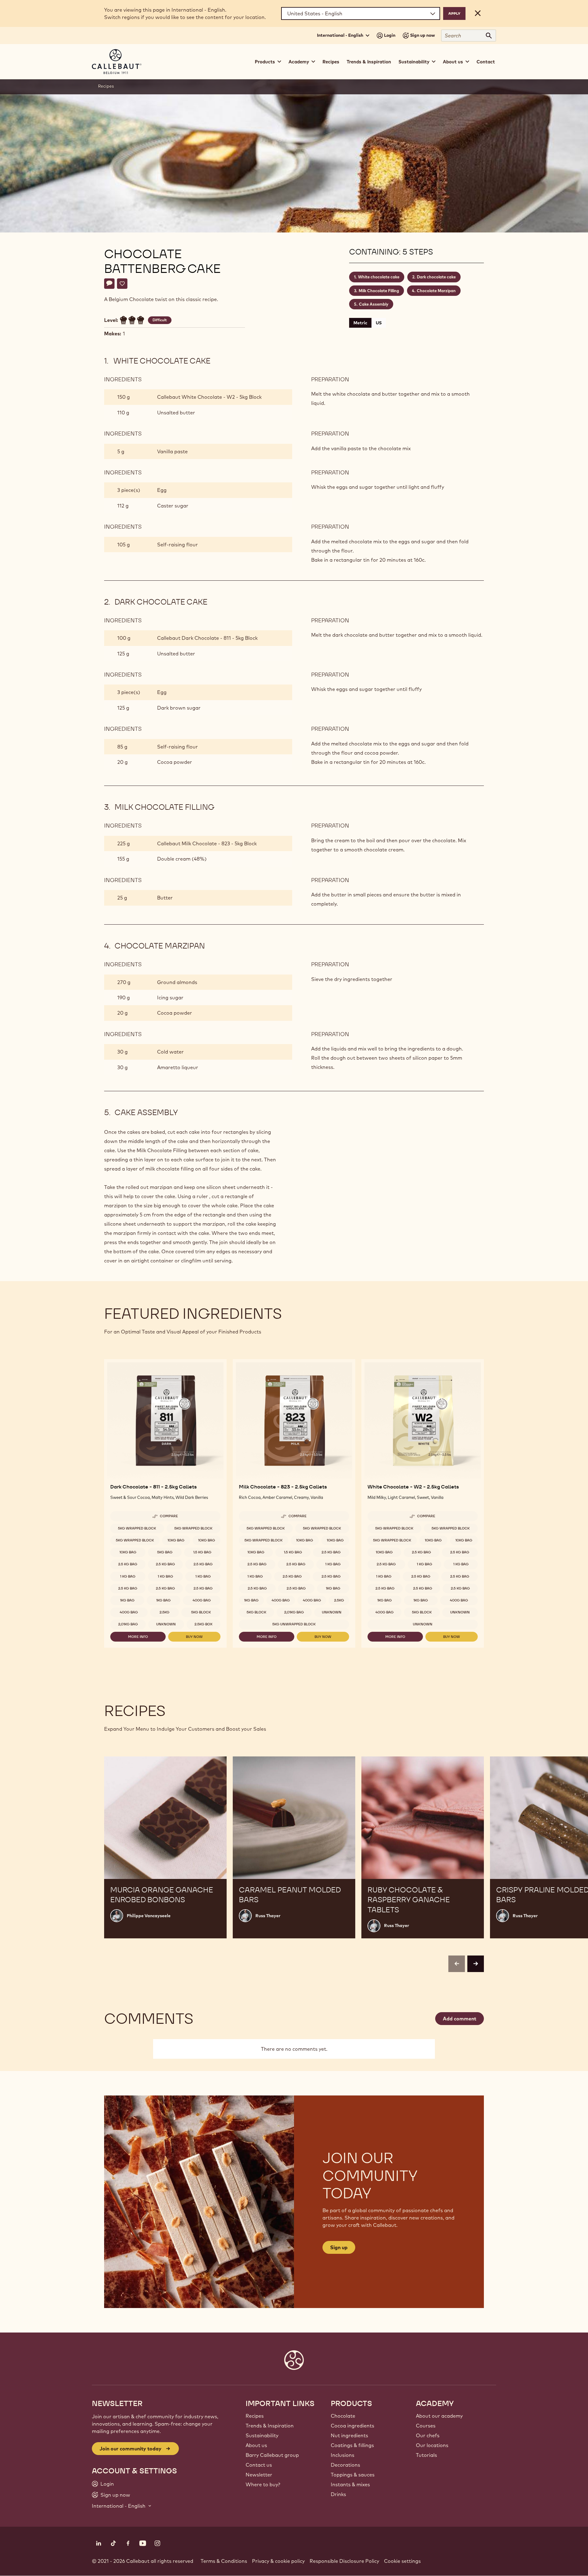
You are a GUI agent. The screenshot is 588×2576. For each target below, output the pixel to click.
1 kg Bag (128, 1576)
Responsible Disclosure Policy (344, 2561)
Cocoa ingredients (352, 2426)
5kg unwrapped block (294, 1624)
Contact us (259, 2465)
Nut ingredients (349, 2435)
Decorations (345, 2465)
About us (256, 2445)
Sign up (339, 2247)
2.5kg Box (204, 1624)
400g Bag (202, 1600)
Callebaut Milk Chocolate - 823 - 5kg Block (207, 843)
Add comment (460, 2019)
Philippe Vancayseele (149, 1916)
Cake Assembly (374, 304)
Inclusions (343, 2455)
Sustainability (262, 2435)
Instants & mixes (350, 2484)
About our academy (439, 2416)
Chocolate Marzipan (436, 291)
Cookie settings (402, 2561)
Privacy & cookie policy (278, 2561)
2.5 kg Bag (128, 1564)
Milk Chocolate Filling (379, 291)
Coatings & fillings (352, 2445)
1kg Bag (127, 1600)
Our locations (432, 2445)
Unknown (166, 1624)
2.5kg (164, 1612)
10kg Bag (176, 1540)
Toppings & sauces (353, 2475)
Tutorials (426, 2455)
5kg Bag (165, 1552)
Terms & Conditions (224, 2561)
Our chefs (428, 2435)
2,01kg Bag (128, 1624)
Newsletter (259, 2475)
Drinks (338, 2494)
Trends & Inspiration (369, 62)
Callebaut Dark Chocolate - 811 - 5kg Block (207, 638)
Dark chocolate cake (436, 277)
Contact (486, 62)
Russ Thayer (268, 1916)
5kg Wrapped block (137, 1528)
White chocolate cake (379, 277)
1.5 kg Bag (202, 1552)
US (379, 323)
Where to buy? (263, 2484)
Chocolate (343, 2416)
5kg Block (201, 1612)
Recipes (331, 62)
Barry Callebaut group (272, 2455)
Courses (426, 2426)
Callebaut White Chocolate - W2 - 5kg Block (209, 397)
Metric (360, 323)
